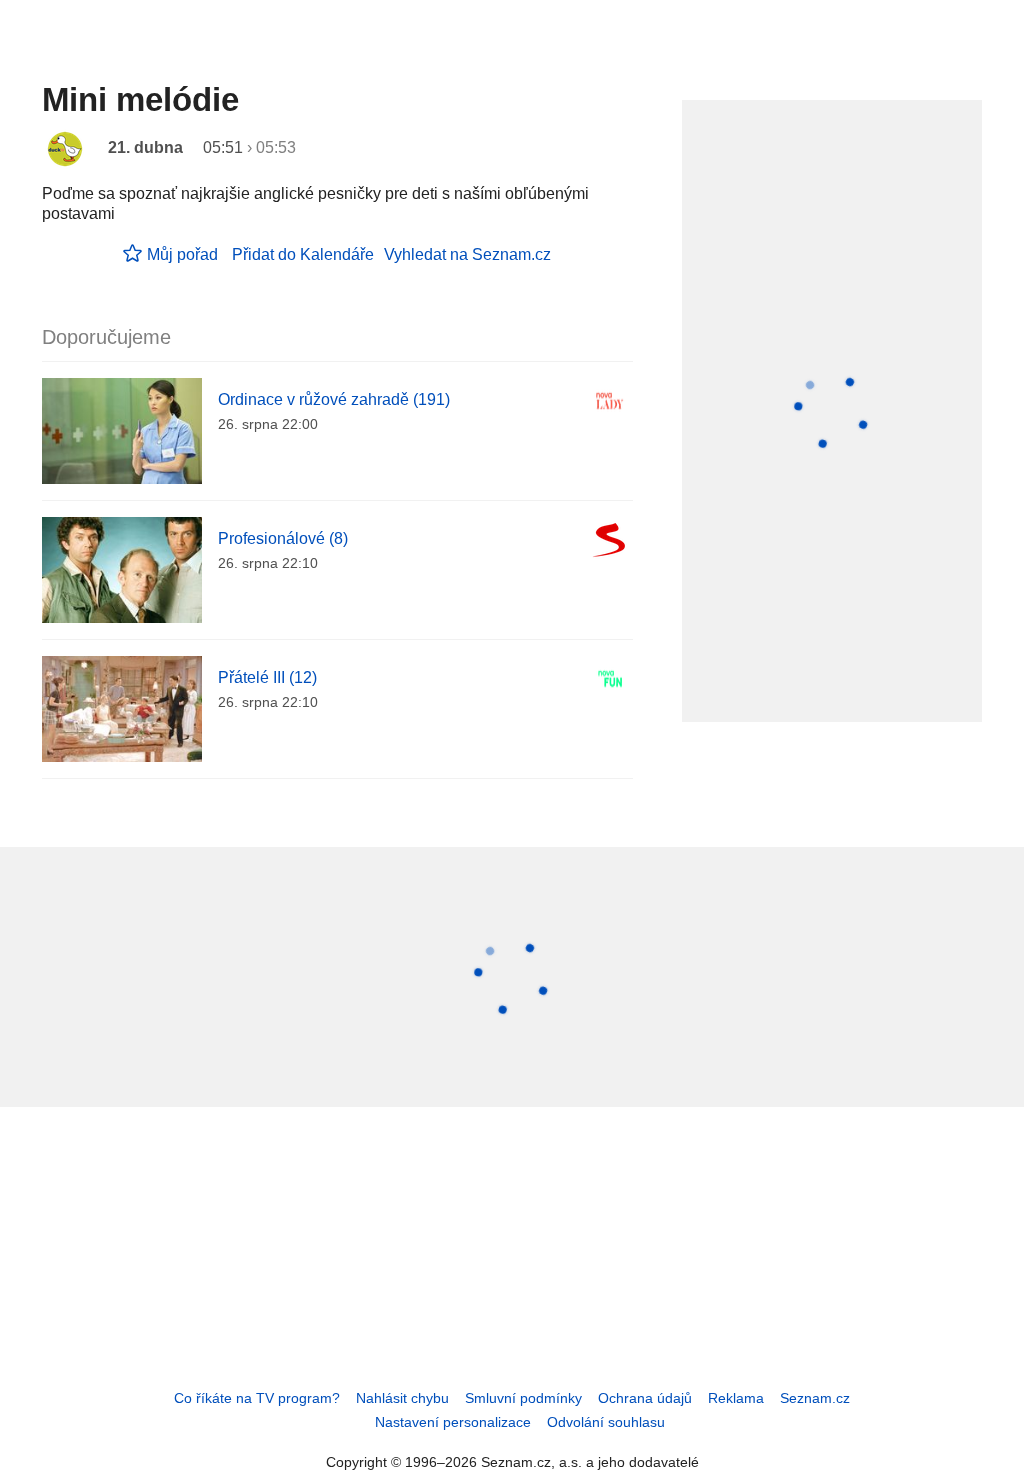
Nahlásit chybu (402, 1398)
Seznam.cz (815, 1398)
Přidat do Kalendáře (303, 254)
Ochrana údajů (645, 1398)
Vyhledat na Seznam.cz (467, 254)
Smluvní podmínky (523, 1398)
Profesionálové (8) (283, 538)
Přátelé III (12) (267, 677)
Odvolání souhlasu (606, 1422)
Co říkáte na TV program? (257, 1398)
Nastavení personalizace (453, 1422)
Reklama (736, 1398)
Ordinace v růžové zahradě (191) (334, 399)
